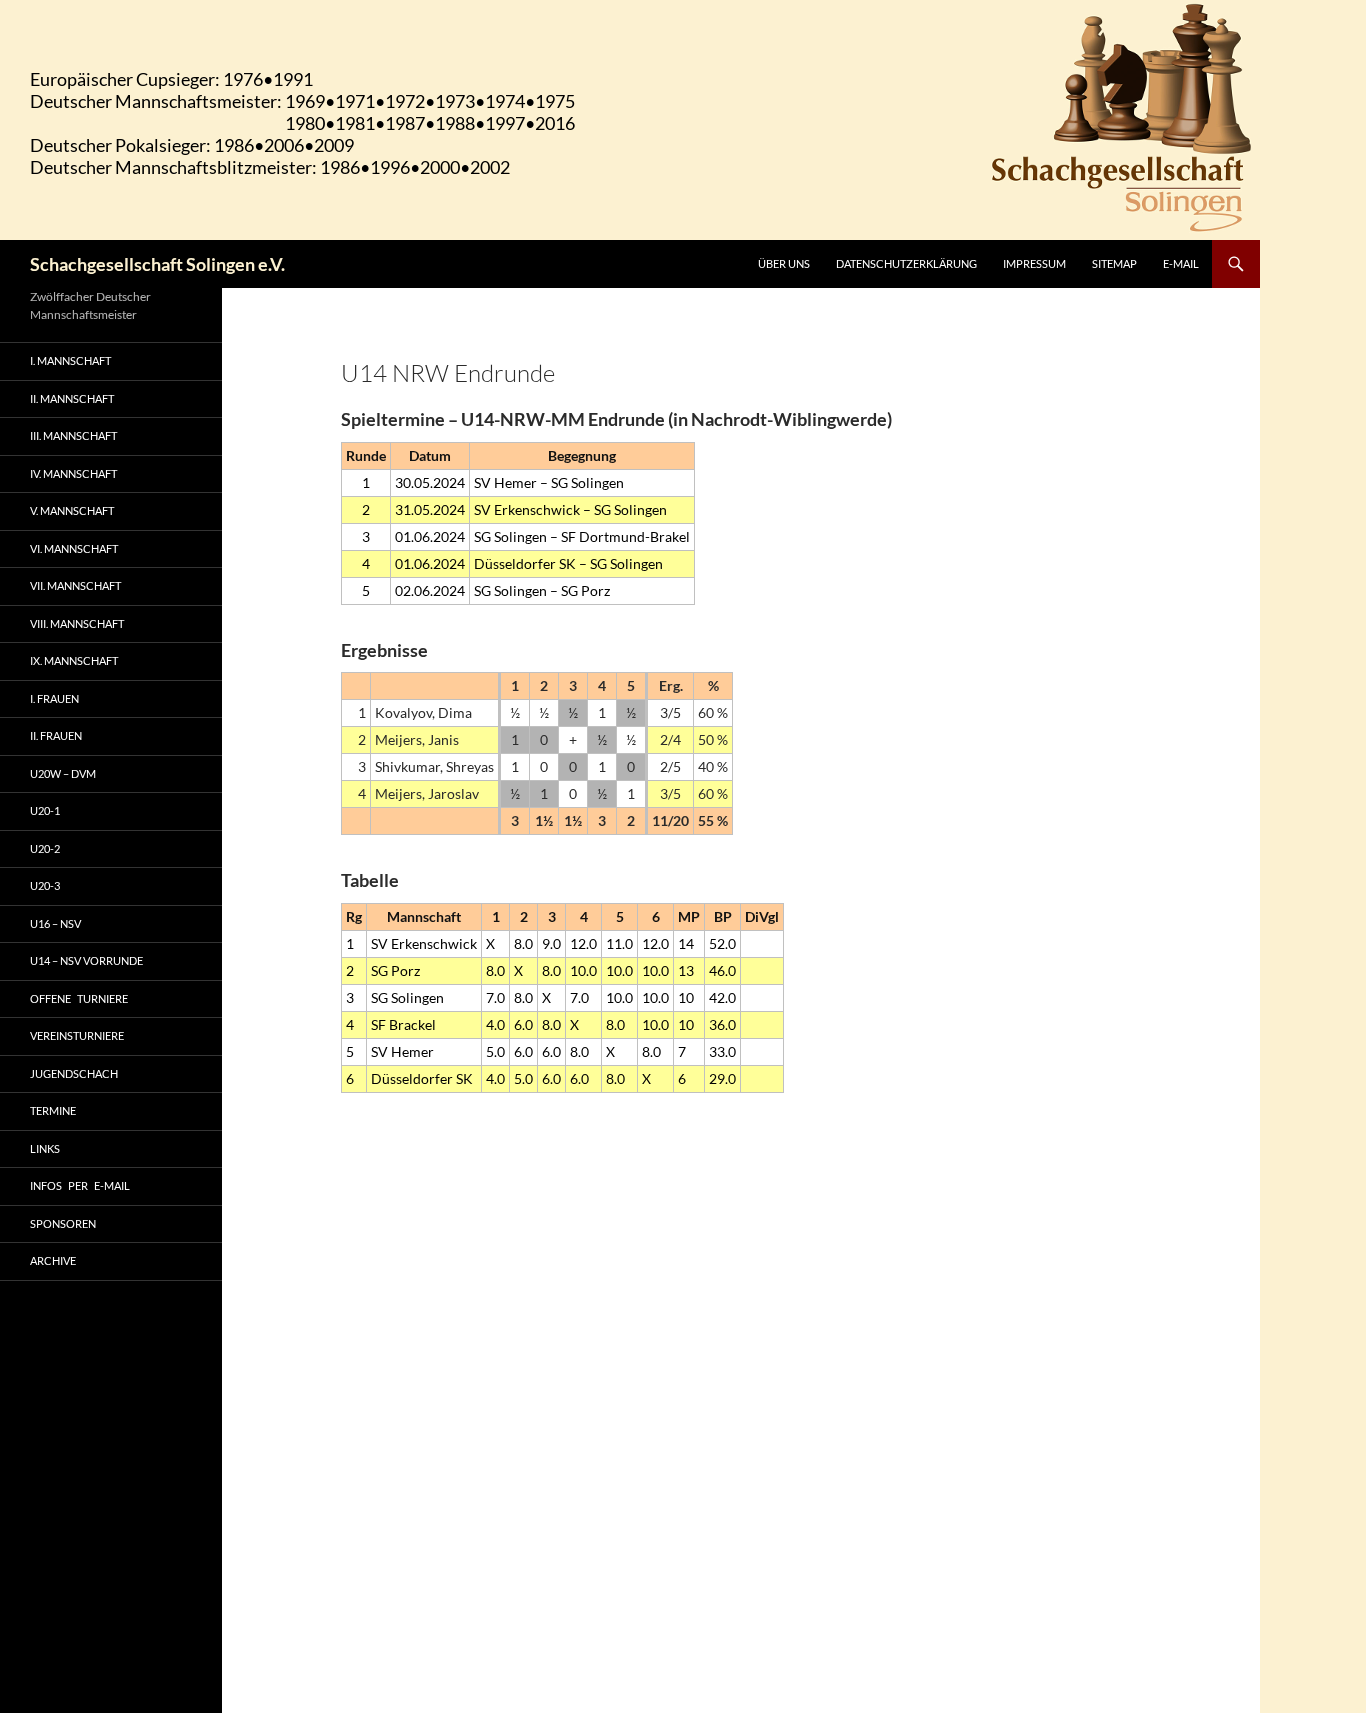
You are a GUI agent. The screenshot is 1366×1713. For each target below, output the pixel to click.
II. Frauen (56, 735)
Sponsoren (63, 1223)
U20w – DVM (63, 773)
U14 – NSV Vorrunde (86, 960)
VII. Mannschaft (75, 585)
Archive (53, 1260)
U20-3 (45, 885)
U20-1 (45, 810)
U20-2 (45, 848)
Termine (53, 1110)
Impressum (1034, 263)
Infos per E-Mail (80, 1185)
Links (45, 1148)
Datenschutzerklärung (906, 263)
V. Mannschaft (72, 510)
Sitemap (1114, 263)
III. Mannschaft (73, 435)
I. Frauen (54, 698)
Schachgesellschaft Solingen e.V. (157, 264)
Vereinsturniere (77, 1035)
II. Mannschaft (72, 398)
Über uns (784, 263)
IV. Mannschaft (73, 473)
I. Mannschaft (70, 360)
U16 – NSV (55, 923)
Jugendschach (74, 1073)
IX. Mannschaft (74, 660)
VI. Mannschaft (74, 548)
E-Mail (1181, 263)
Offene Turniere (79, 998)
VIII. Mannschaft (77, 623)
